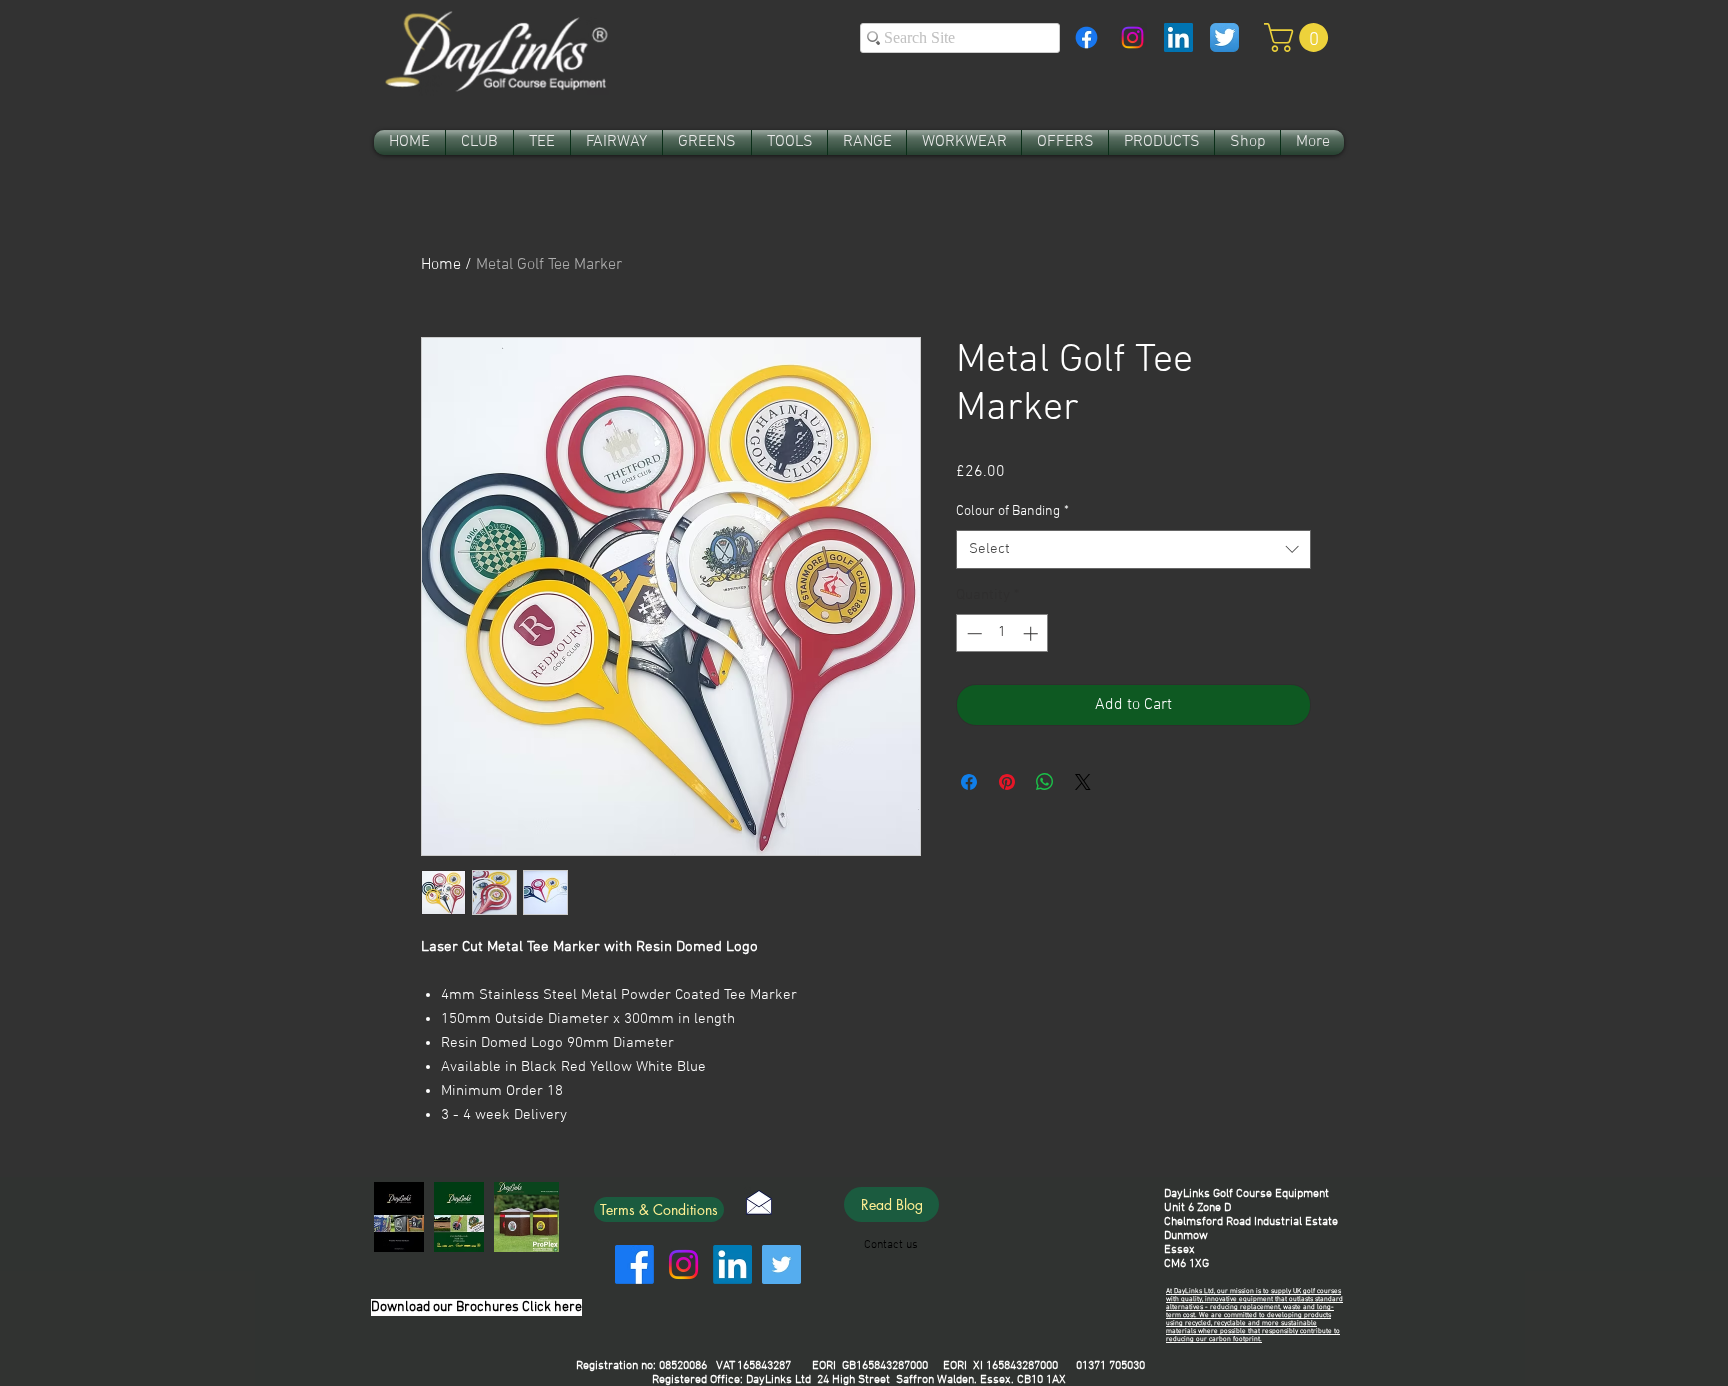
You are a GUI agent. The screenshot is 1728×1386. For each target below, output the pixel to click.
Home (441, 265)
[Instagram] (1132, 37)
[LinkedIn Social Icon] (1178, 37)
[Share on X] (1083, 782)
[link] (1299, 37)
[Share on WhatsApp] (1045, 782)
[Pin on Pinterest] (1007, 782)
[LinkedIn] (732, 1264)
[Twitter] (781, 1264)
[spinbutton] (1002, 633)
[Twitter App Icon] (1224, 37)
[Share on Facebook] (969, 782)
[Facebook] (1086, 37)
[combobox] (1133, 549)
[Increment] (1032, 633)
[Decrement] (972, 633)
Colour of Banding (1012, 511)
